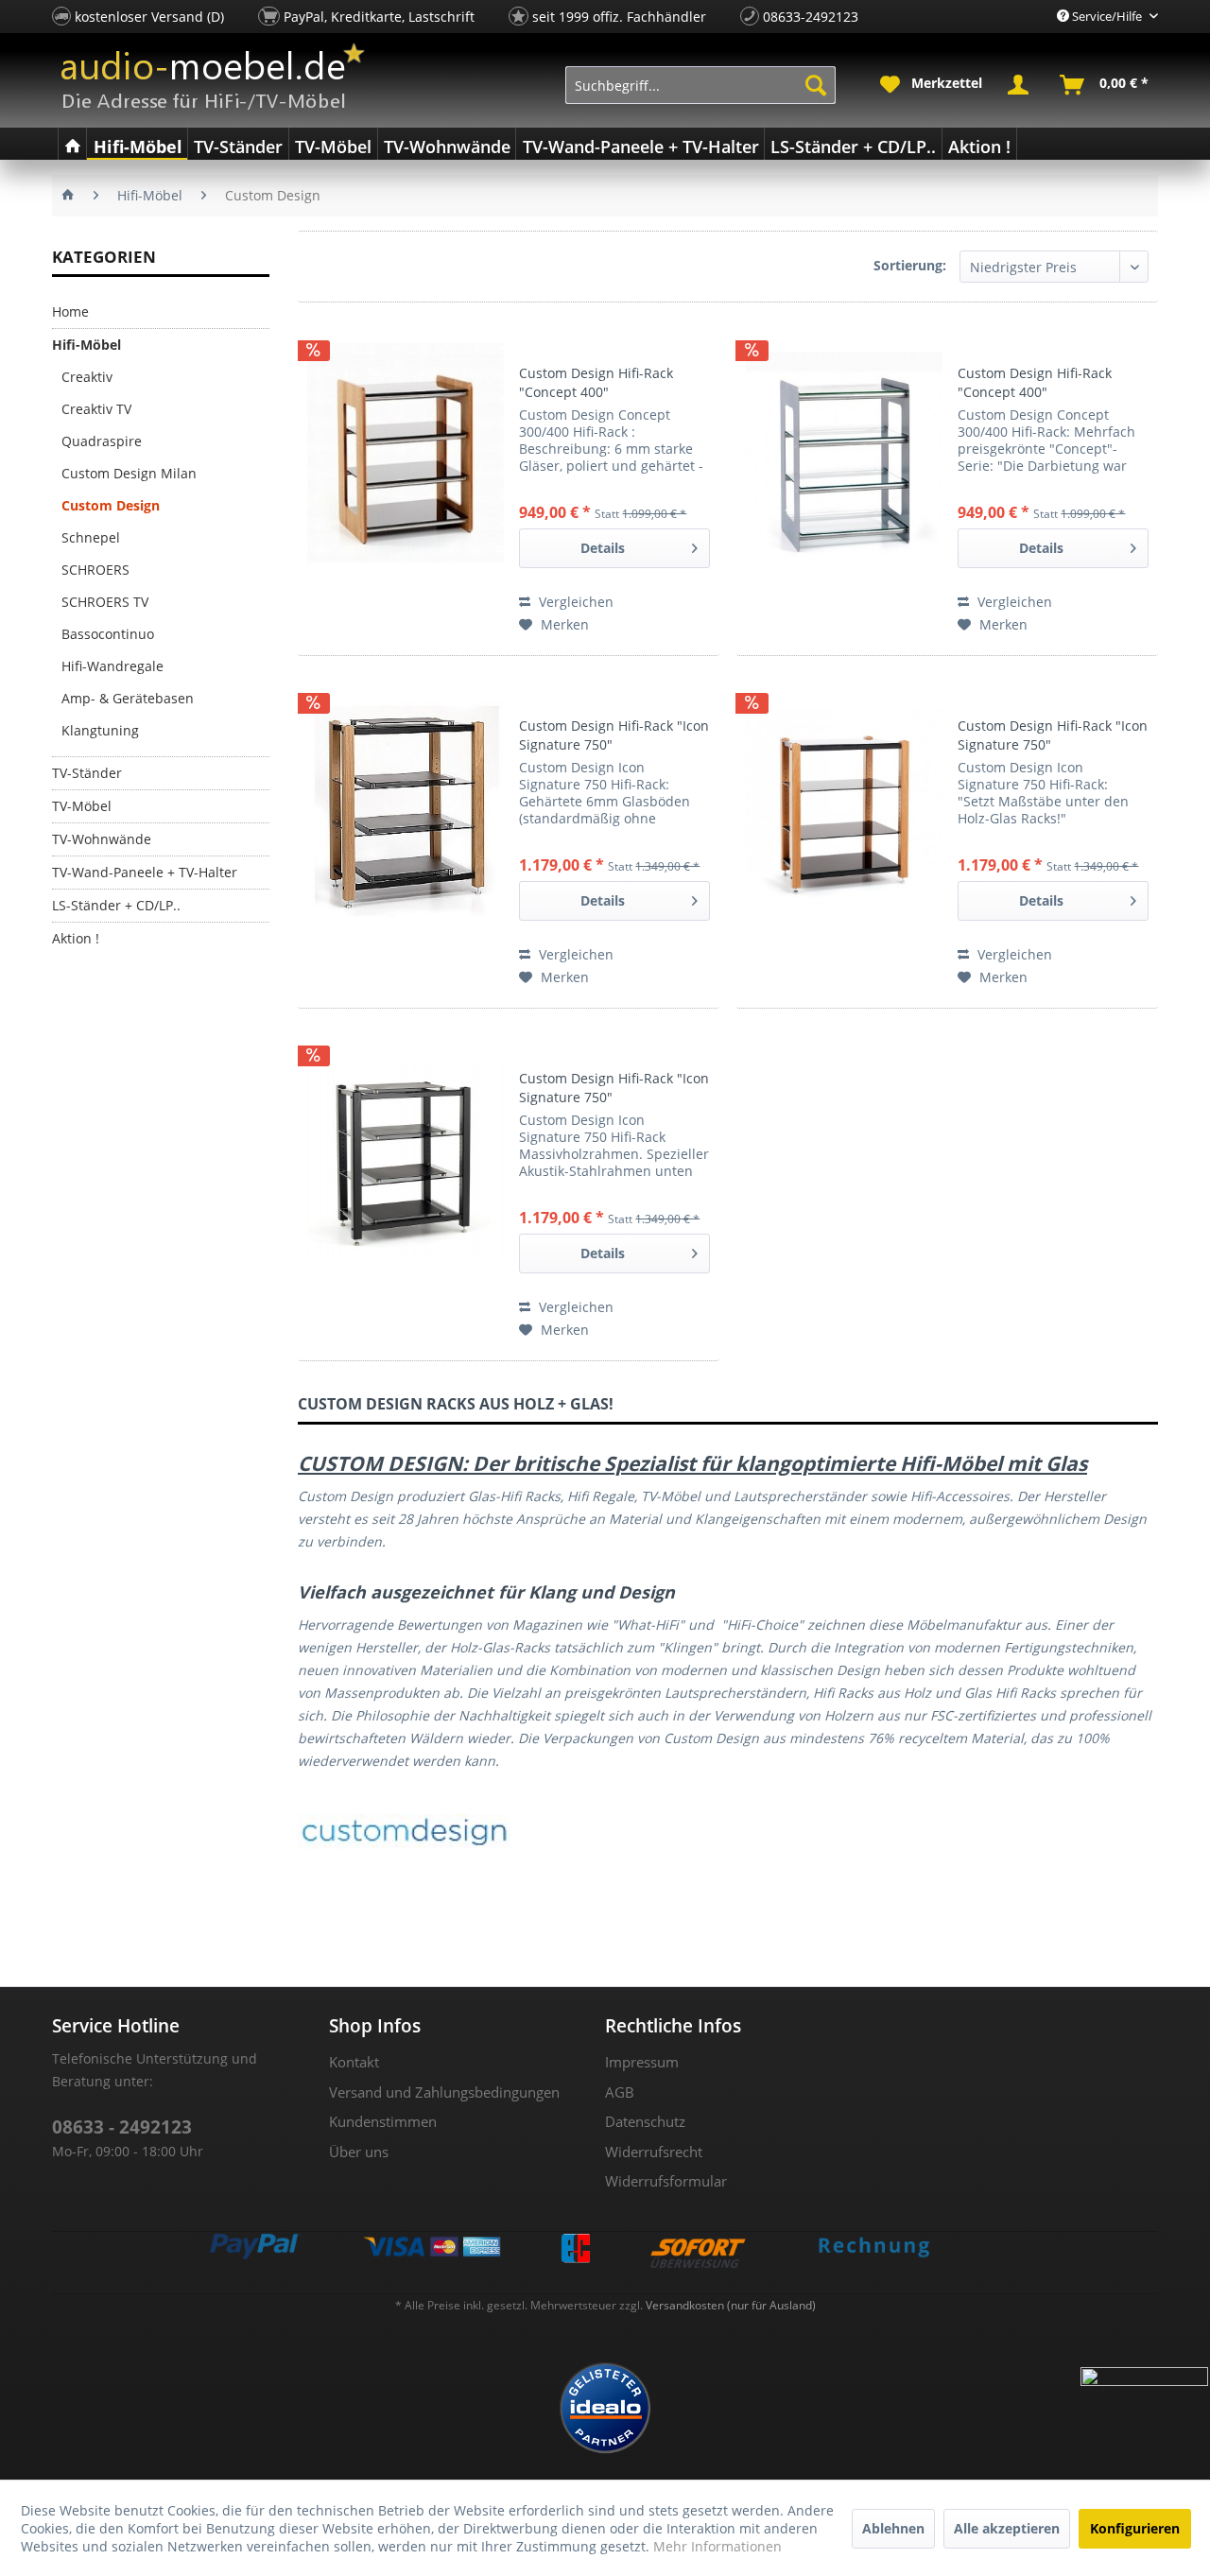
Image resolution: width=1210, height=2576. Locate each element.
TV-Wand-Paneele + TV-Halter (145, 872)
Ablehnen (893, 2528)
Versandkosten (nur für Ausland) (731, 2305)
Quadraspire (102, 441)
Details (603, 548)
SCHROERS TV (105, 602)
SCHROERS (95, 570)
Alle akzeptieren (1007, 2528)
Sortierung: (910, 265)
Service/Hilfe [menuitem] (1107, 16)
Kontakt (354, 2062)
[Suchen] (816, 85)
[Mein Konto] (1022, 85)
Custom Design (111, 505)
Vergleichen (574, 602)
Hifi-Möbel (86, 345)
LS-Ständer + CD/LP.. (116, 905)
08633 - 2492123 (122, 2127)
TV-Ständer (87, 773)
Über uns (359, 2152)
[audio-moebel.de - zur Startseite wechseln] (213, 76)
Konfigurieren (1135, 2528)
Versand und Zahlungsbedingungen (444, 2092)
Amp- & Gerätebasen (128, 698)
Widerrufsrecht (654, 2152)
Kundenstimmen (383, 2121)
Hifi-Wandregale (112, 666)
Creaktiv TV (96, 409)
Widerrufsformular (666, 2181)
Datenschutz (645, 2121)
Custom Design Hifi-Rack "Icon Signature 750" (614, 735)
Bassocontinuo (108, 634)
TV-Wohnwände (102, 839)
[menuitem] (701, 85)
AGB (620, 2092)
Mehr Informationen (717, 2546)
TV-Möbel (82, 806)
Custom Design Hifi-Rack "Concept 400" (596, 382)
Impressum (642, 2062)
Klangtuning (100, 730)
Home (70, 311)
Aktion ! (76, 938)
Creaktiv (87, 377)
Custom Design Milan (129, 473)
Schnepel (91, 537)
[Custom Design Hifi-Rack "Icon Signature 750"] (406, 806)
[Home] (72, 144)
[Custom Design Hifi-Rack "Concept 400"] (406, 454)
